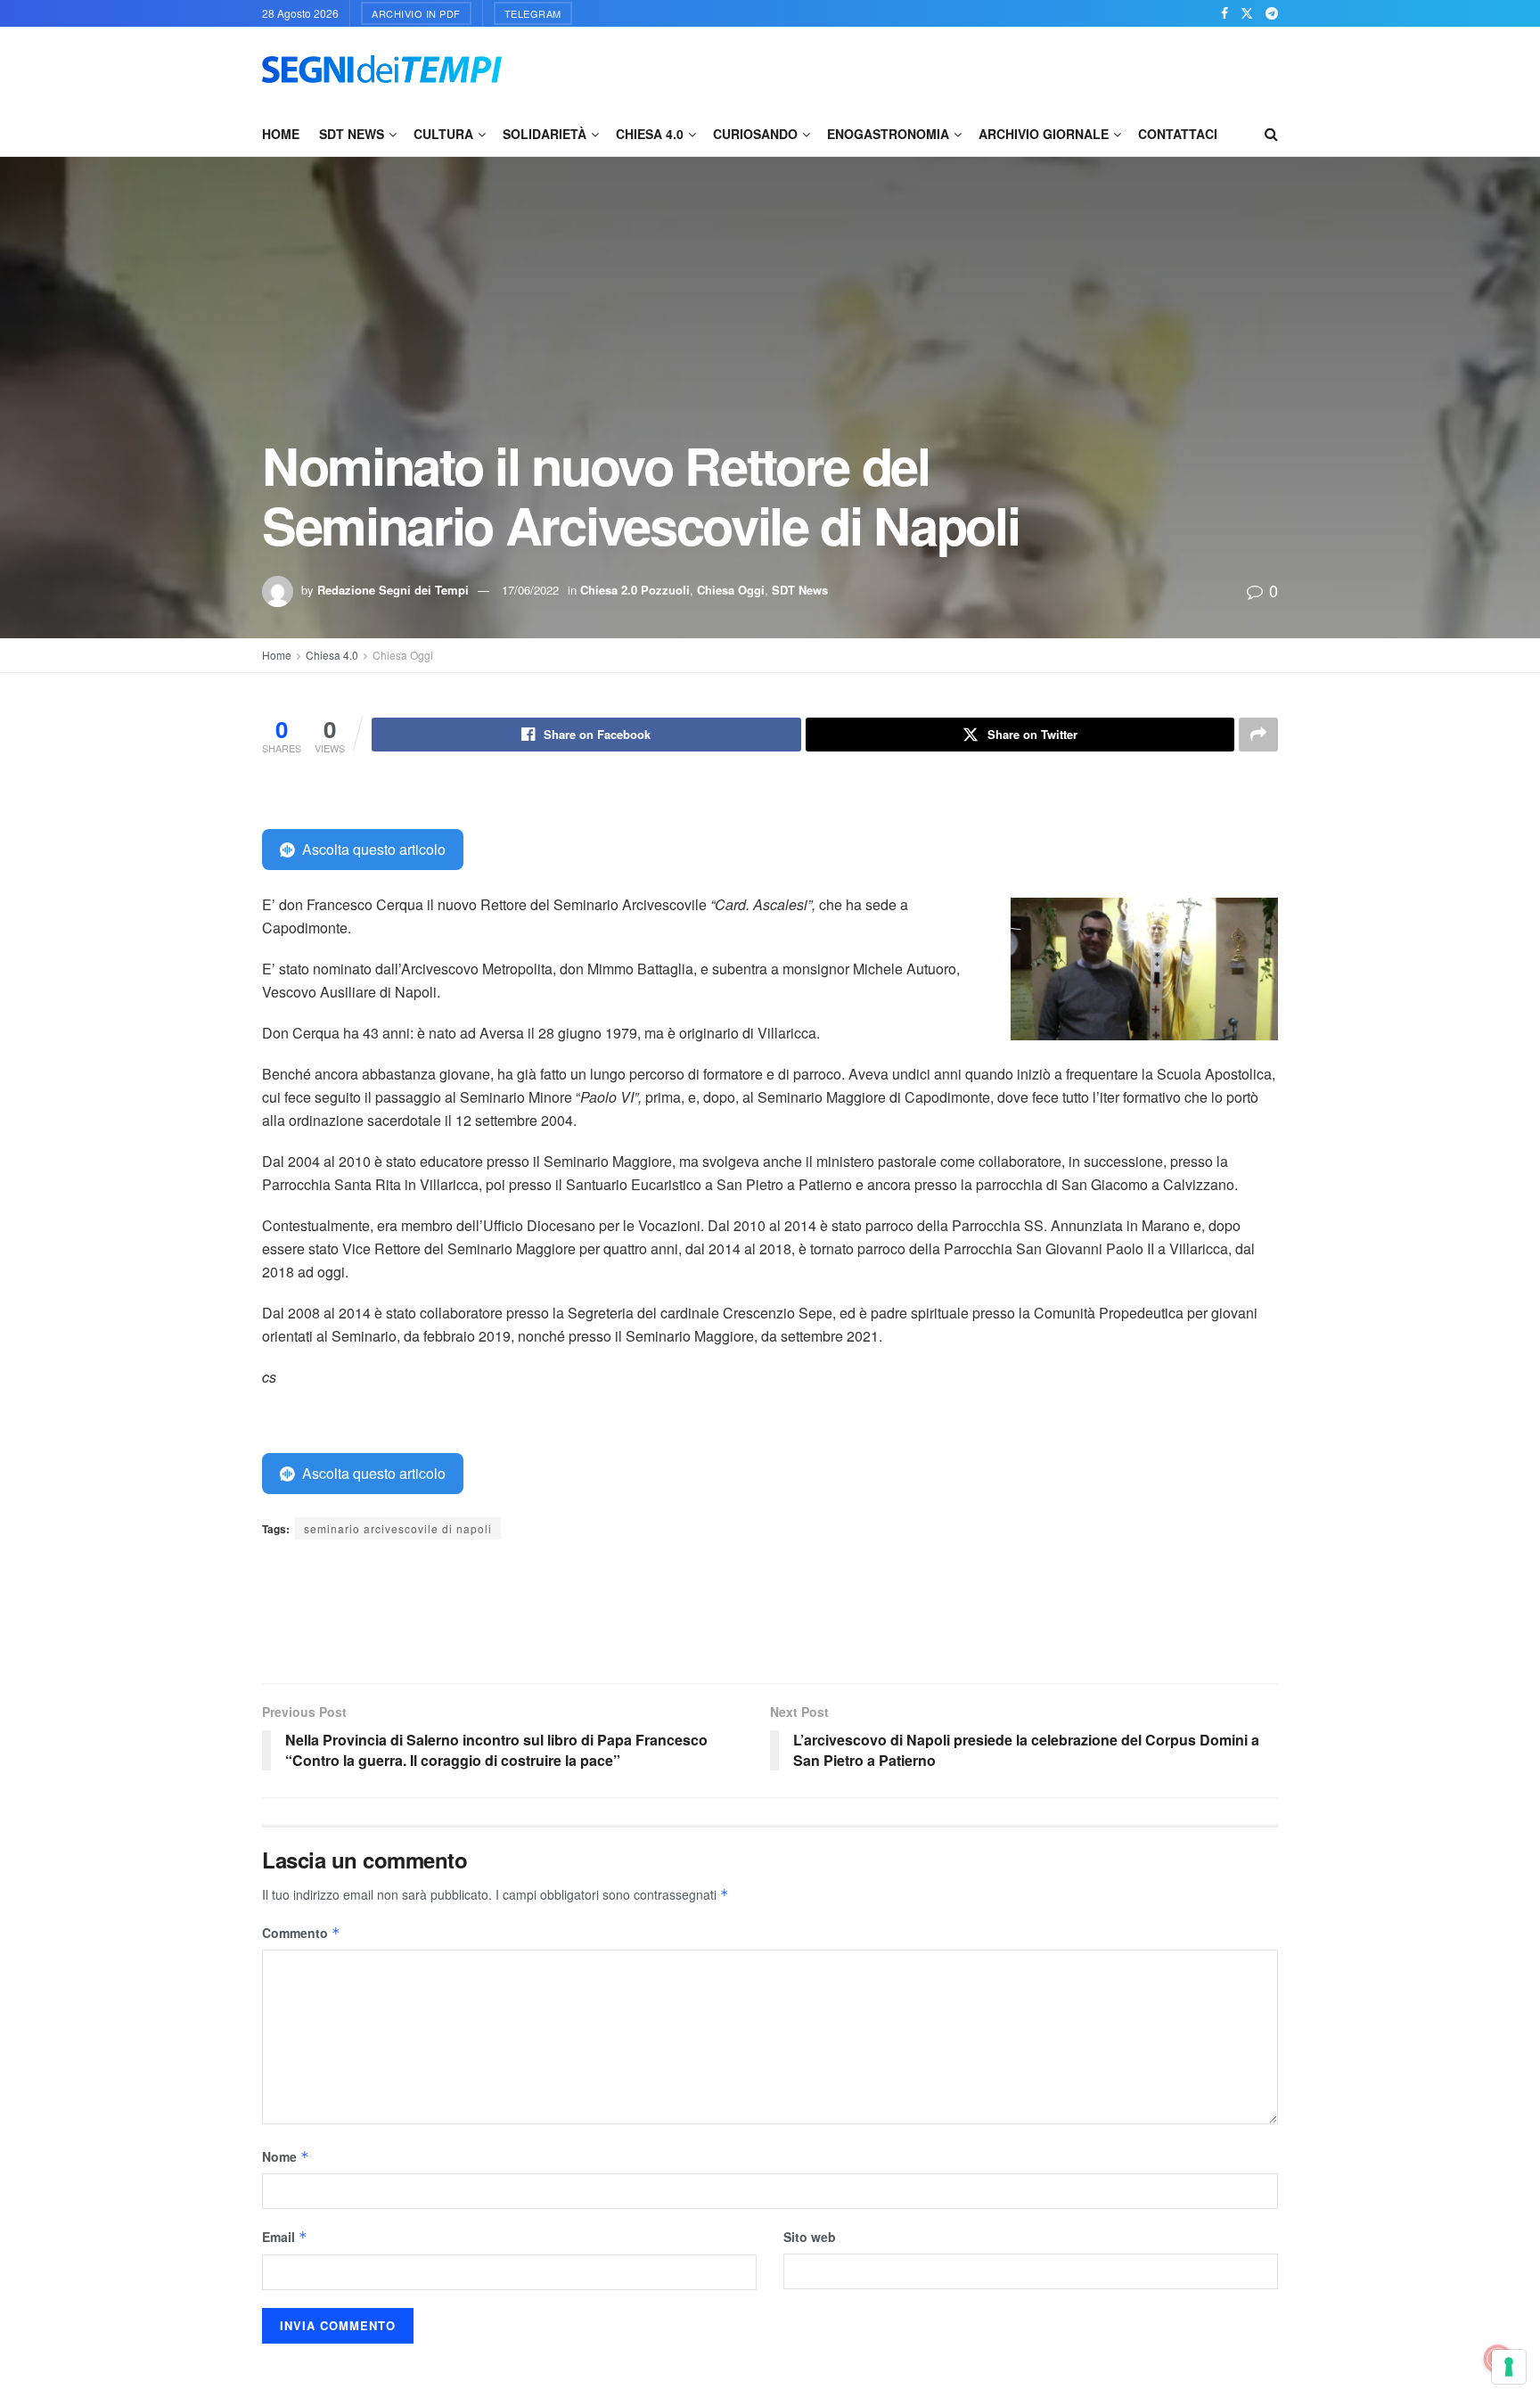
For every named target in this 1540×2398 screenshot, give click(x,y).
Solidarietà (545, 134)
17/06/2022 (530, 590)
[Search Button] (1271, 134)
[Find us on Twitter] (1247, 13)
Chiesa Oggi (731, 590)
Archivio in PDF (416, 13)
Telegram (533, 13)
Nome (286, 2156)
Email (285, 2237)
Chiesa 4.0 (650, 134)
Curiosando (755, 134)
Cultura (443, 134)
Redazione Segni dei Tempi (393, 590)
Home (281, 134)
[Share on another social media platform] (1258, 735)
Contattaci (1178, 134)
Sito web (810, 2237)
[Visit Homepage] (382, 69)
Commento (301, 1933)
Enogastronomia (888, 134)
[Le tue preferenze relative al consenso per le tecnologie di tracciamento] (1509, 2367)
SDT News (352, 134)
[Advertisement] (954, 67)
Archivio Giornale (1044, 134)
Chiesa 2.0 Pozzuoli (635, 590)
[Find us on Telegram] (1272, 13)
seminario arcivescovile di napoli (398, 1528)
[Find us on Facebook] (1225, 13)
